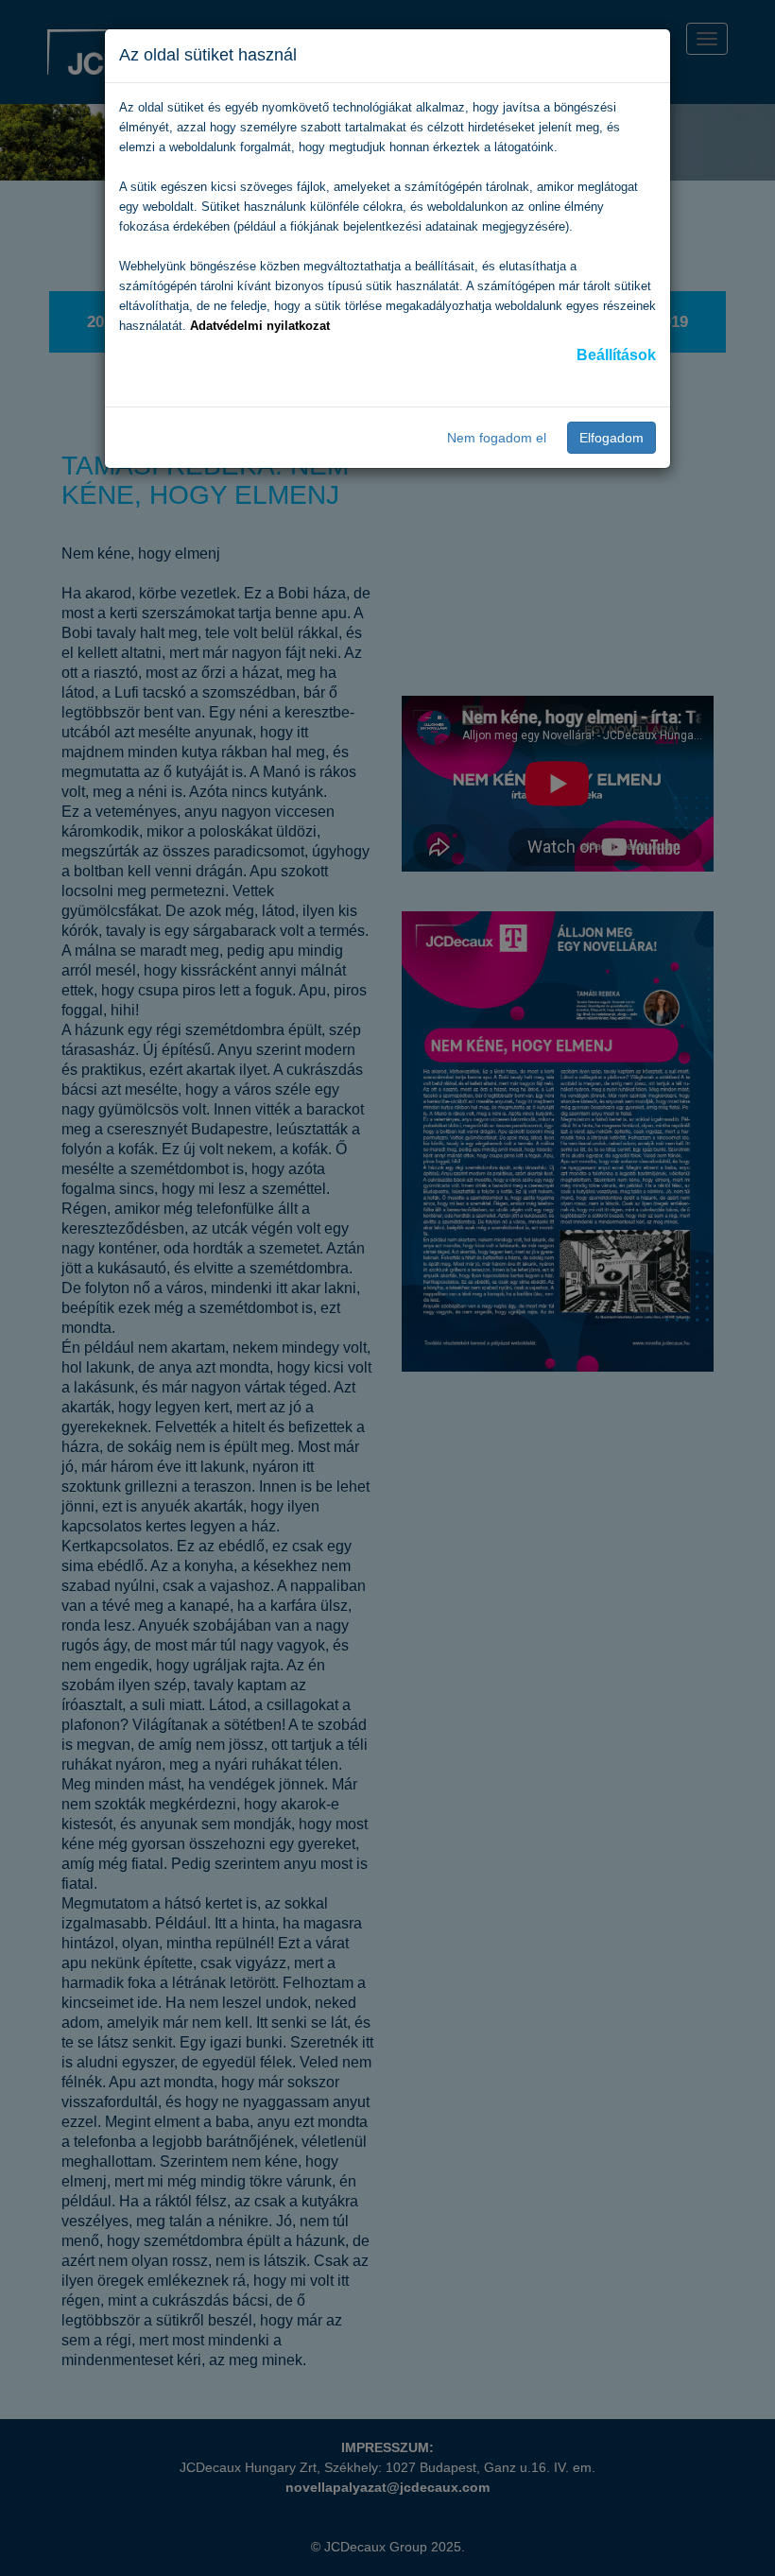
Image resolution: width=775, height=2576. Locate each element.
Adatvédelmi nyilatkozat (260, 326)
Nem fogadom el (497, 438)
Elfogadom (611, 438)
